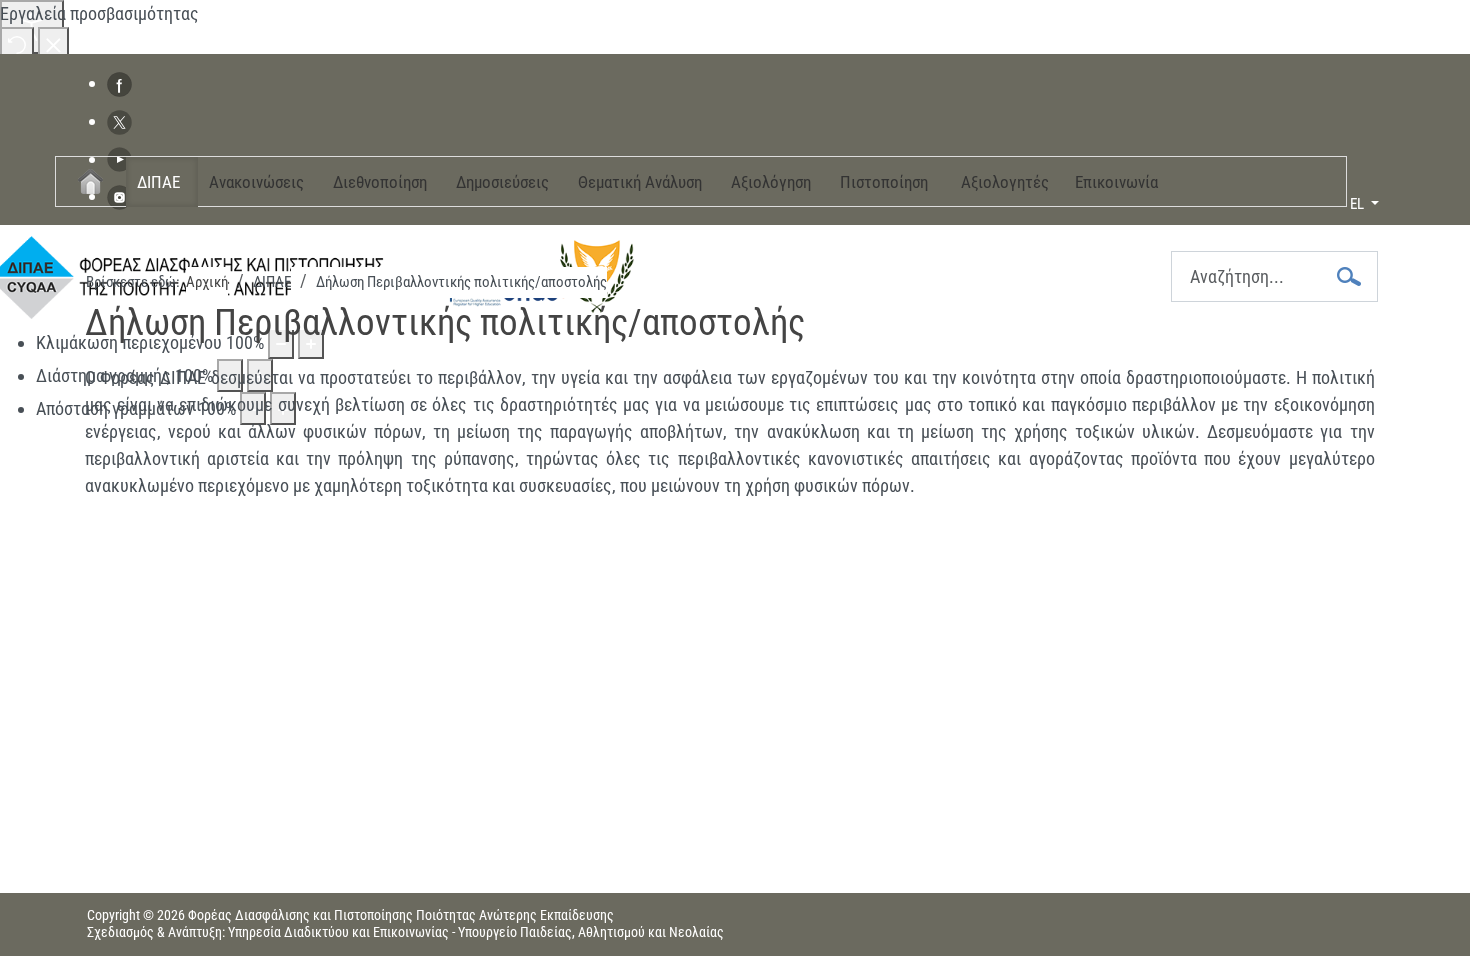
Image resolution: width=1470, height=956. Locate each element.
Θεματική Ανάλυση (640, 182)
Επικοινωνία (1116, 182)
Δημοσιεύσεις (502, 182)
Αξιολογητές (1005, 182)
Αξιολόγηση (771, 182)
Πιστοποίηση (884, 182)
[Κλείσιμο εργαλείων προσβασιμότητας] (53, 43)
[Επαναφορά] (17, 43)
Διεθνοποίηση (380, 182)
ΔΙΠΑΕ (158, 182)
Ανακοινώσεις (256, 182)
